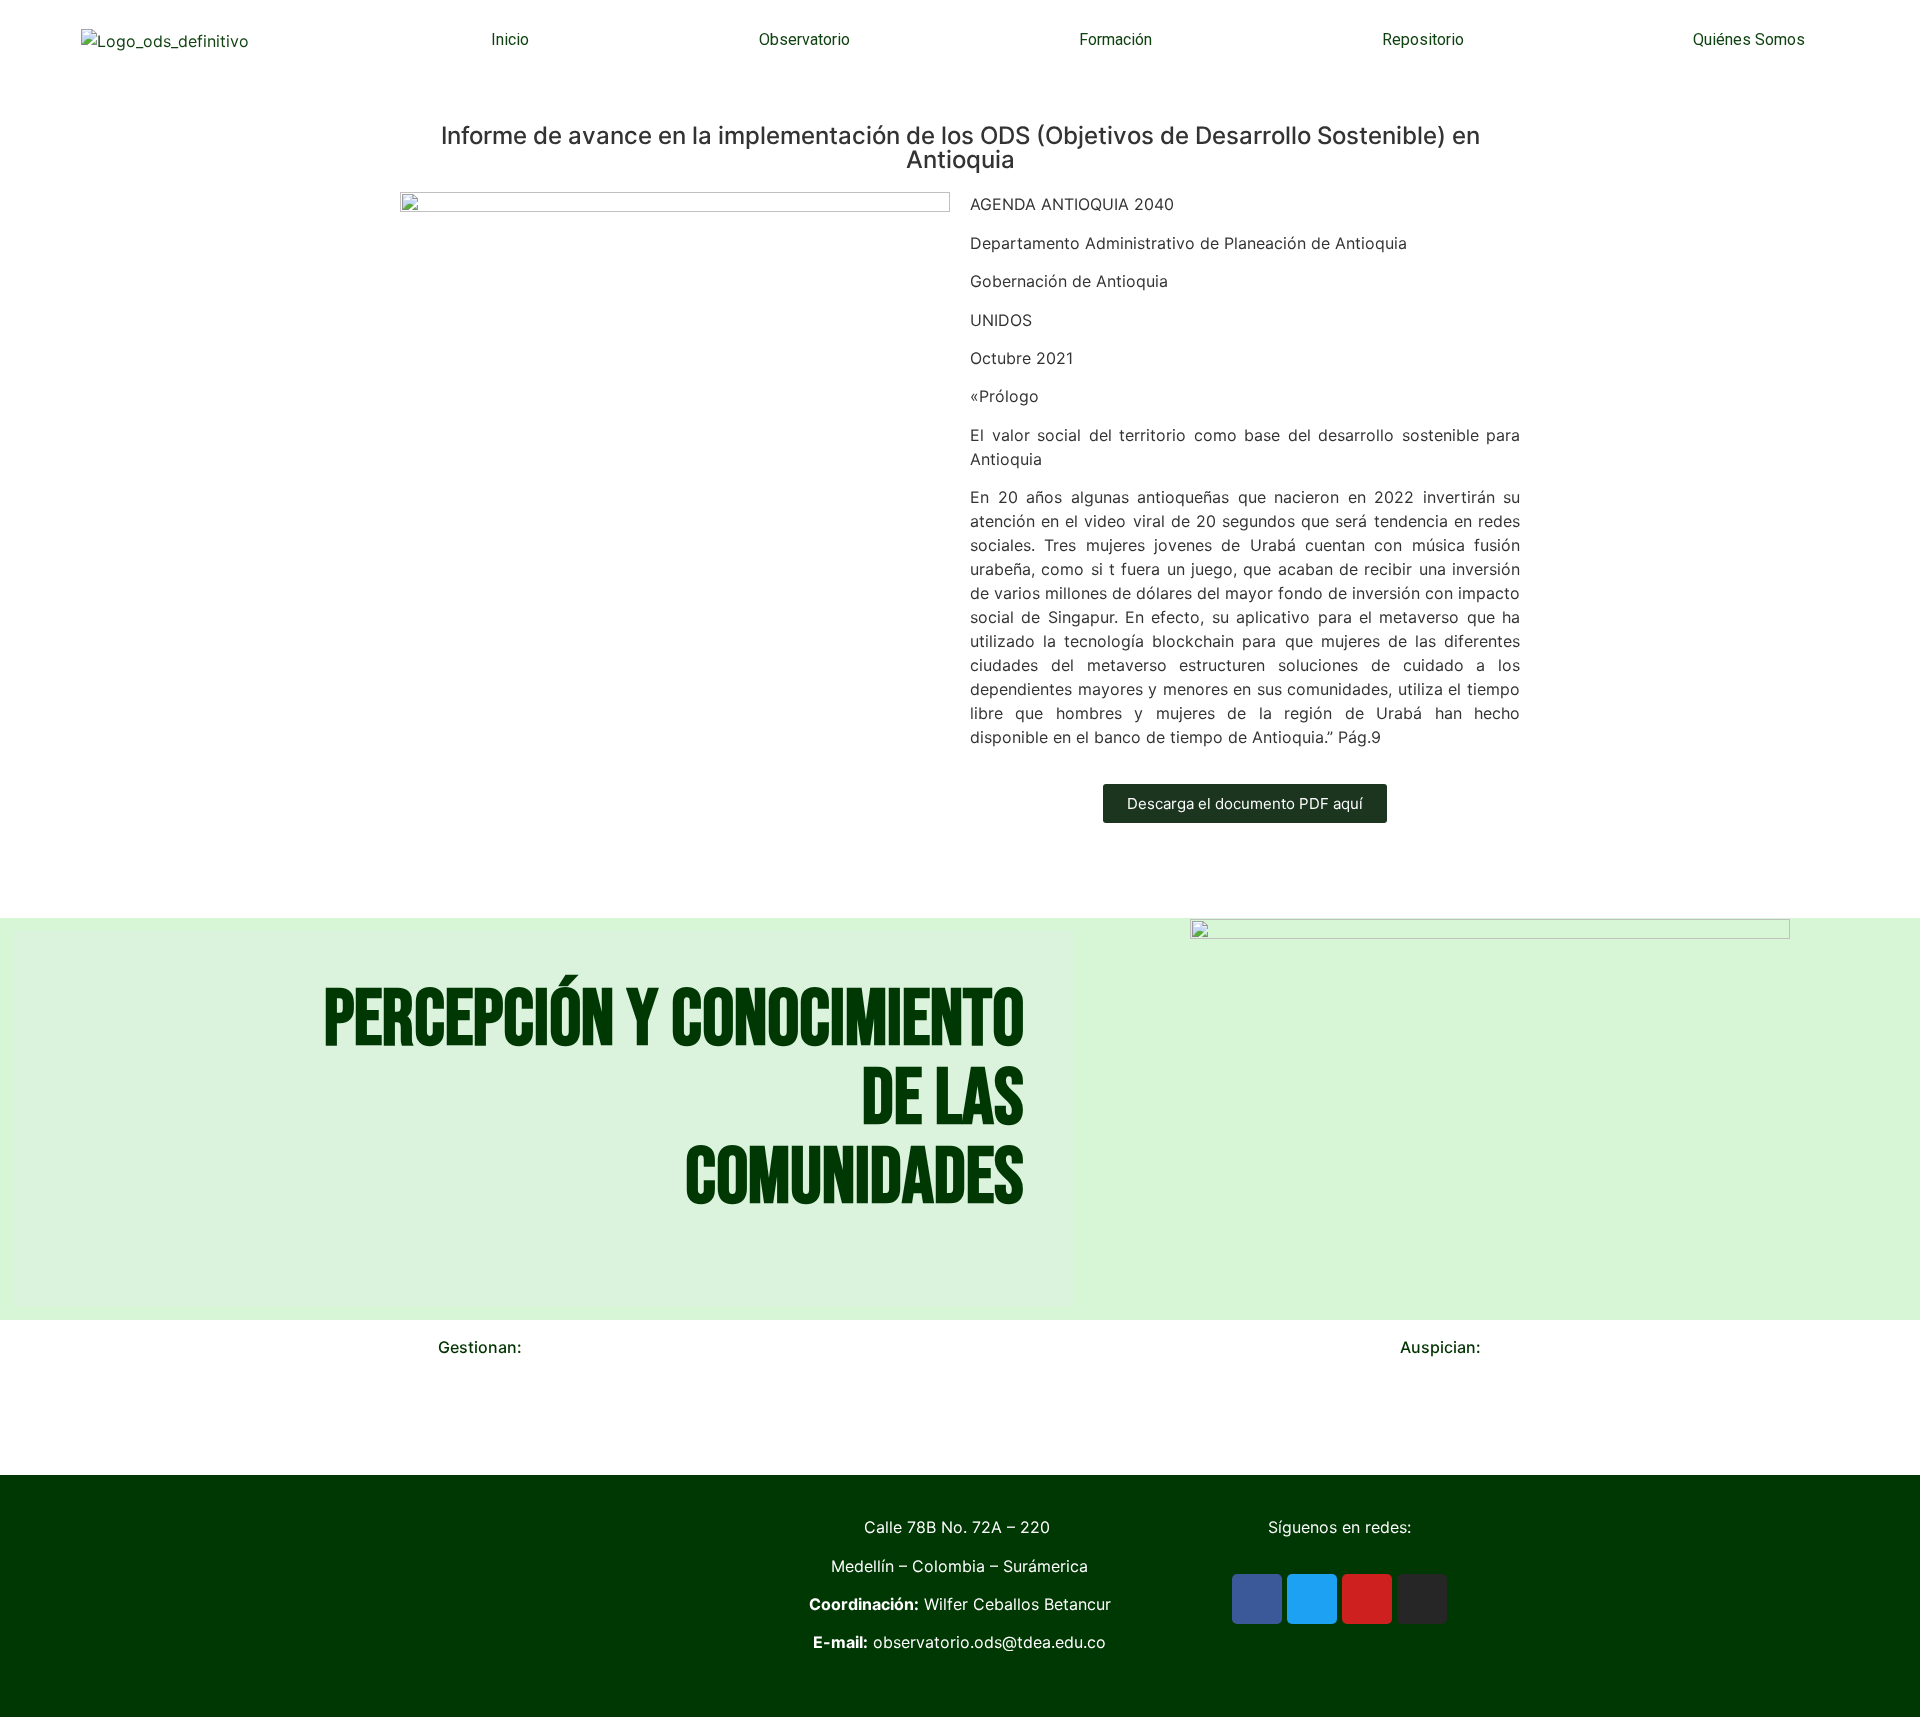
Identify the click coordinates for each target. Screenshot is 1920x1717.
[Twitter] (1312, 1599)
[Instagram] (1422, 1599)
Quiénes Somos (1749, 39)
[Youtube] (1367, 1599)
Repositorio (1423, 39)
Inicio (510, 39)
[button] (29, 1414)
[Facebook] (1257, 1599)
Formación (1115, 39)
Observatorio (804, 39)
